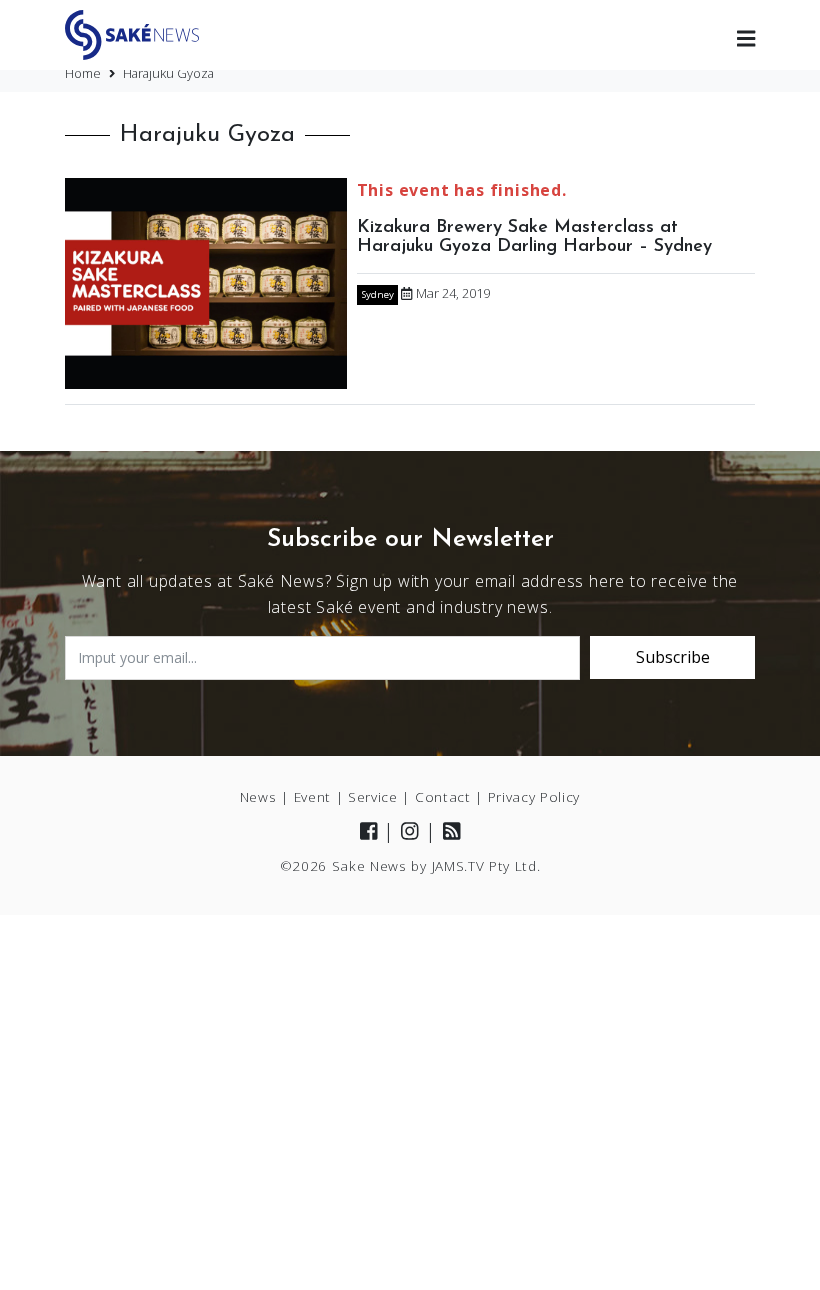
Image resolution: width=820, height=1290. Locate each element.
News (258, 796)
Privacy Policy (534, 796)
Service (373, 796)
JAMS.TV (458, 865)
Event (312, 796)
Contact (443, 796)
